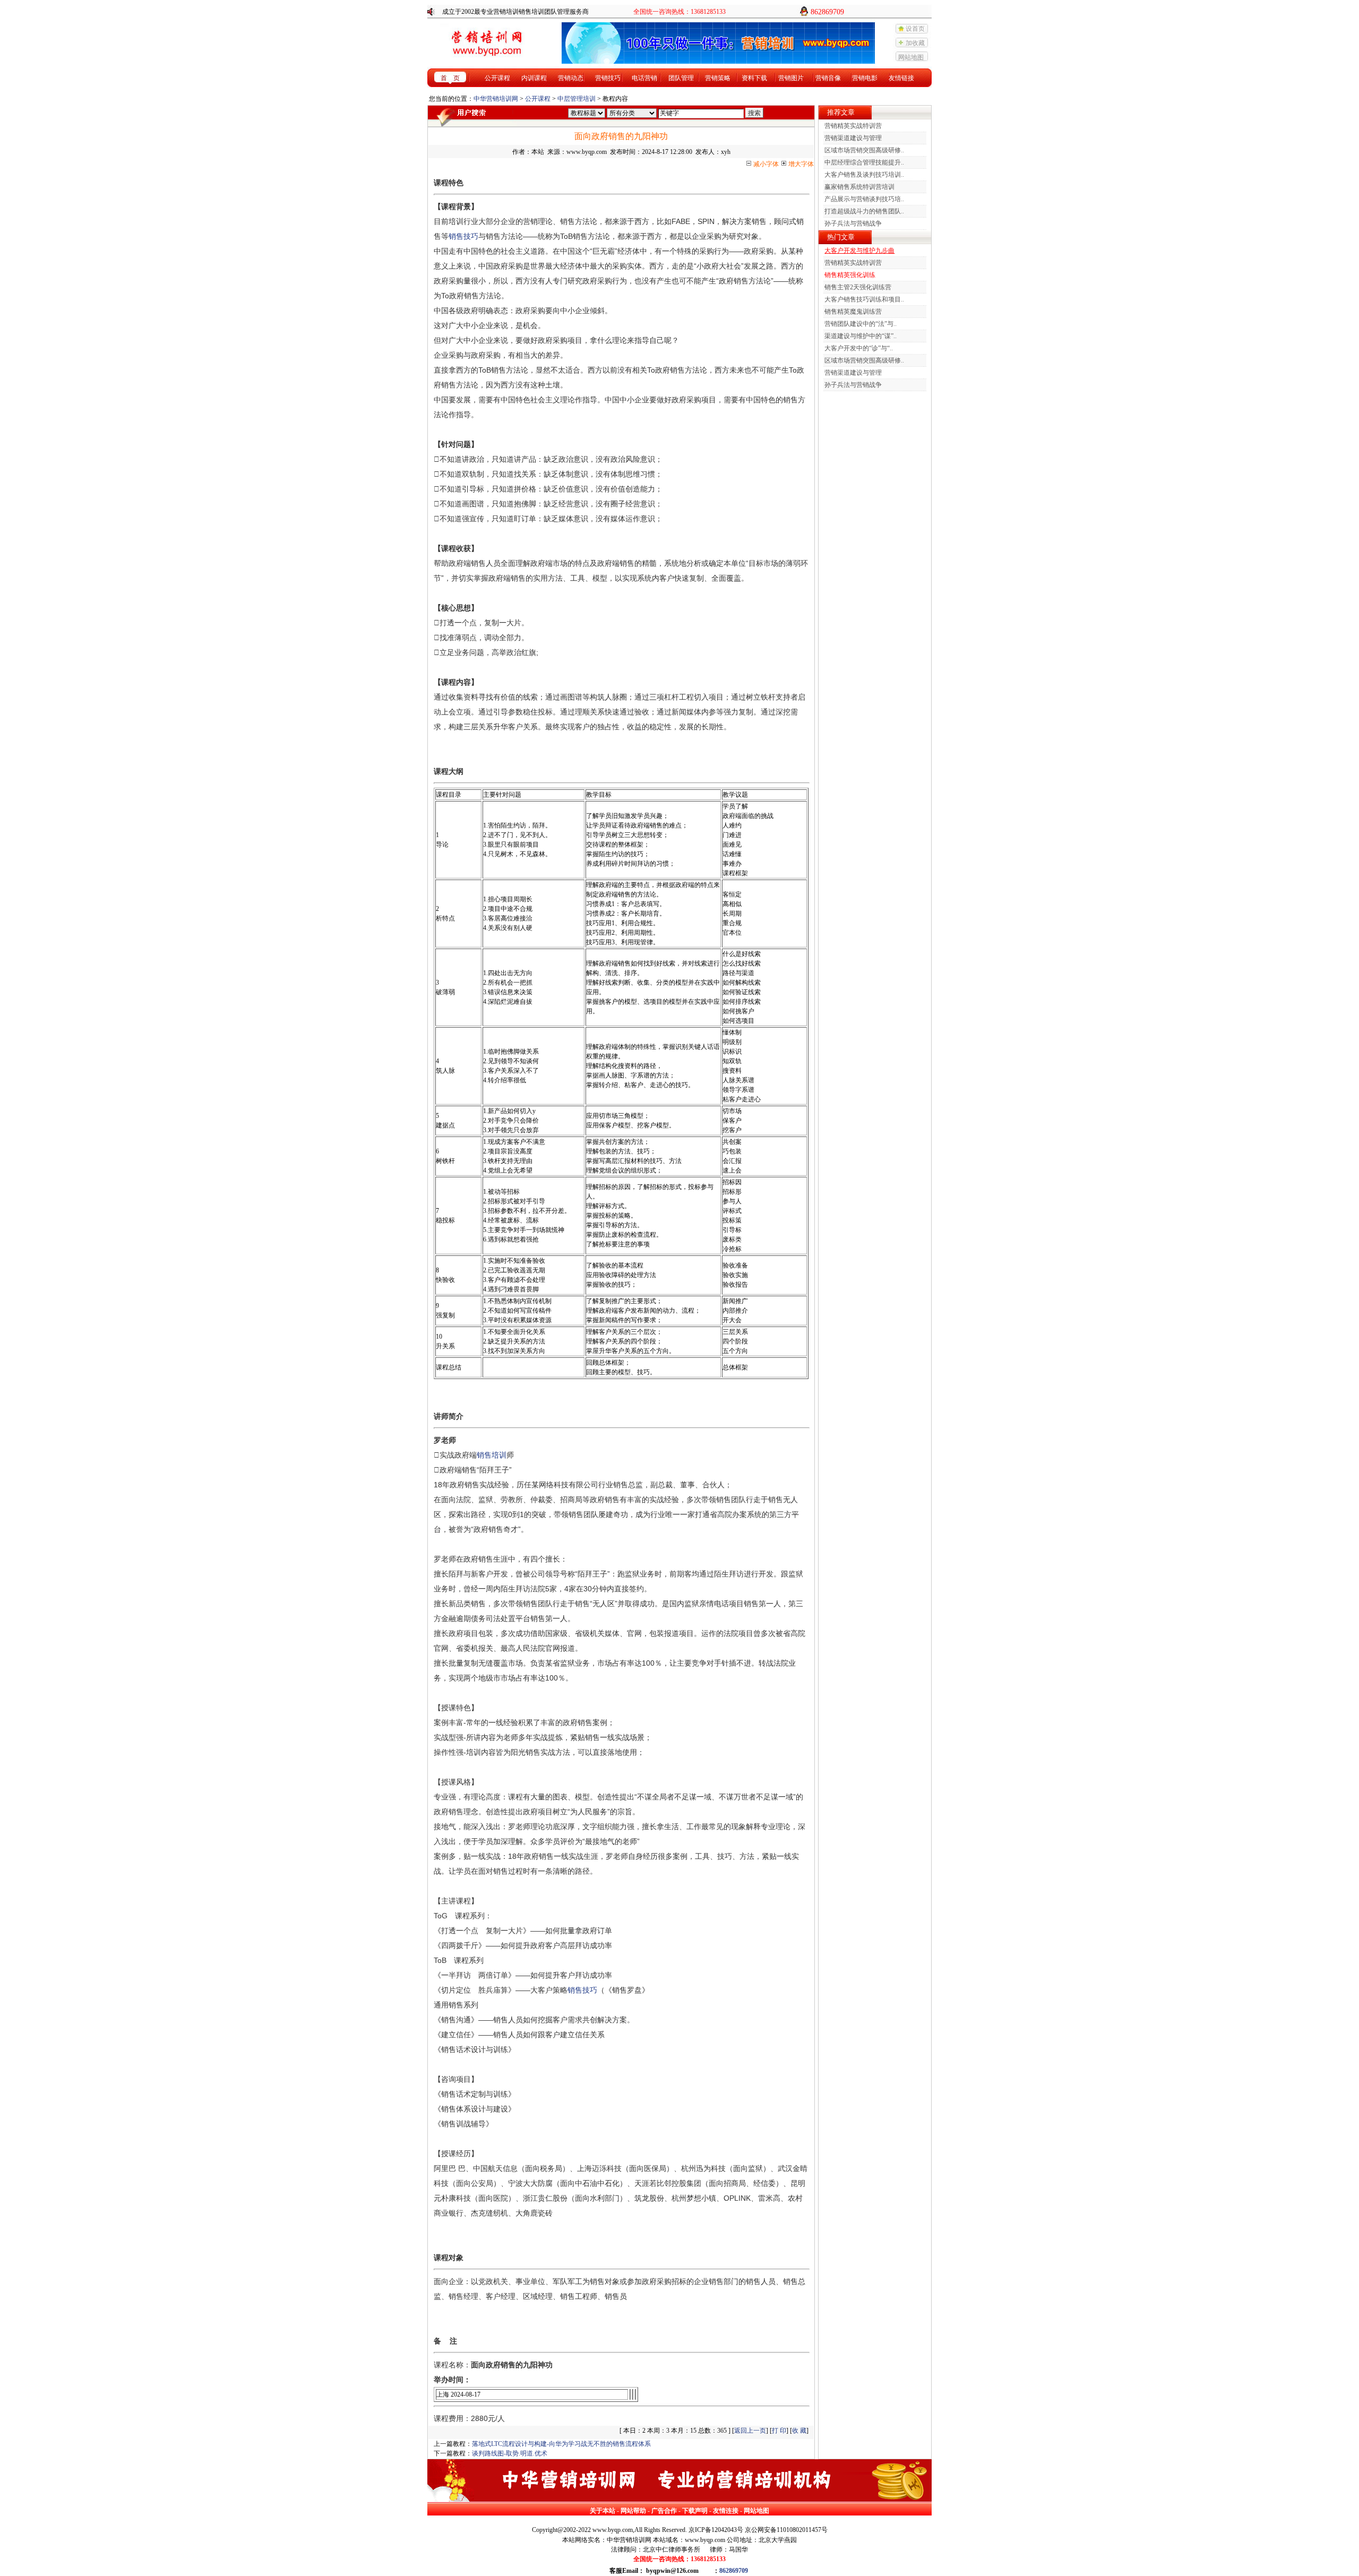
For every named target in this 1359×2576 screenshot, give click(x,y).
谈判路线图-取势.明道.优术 (510, 2453)
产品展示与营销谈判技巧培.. (864, 199)
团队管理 (681, 78)
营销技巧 (608, 78)
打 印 (779, 2431)
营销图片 (791, 78)
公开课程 (497, 78)
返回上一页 (750, 2431)
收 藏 (799, 2431)
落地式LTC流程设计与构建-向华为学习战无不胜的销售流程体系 (561, 2444)
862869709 (734, 2571)
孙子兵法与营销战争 (853, 223)
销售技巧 (463, 236)
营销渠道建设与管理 (853, 138)
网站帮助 (633, 2511)
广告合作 (664, 2511)
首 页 (450, 78)
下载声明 (695, 2511)
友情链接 (901, 78)
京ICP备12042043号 (716, 2530)
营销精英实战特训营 (853, 126)
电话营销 (644, 78)
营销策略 (718, 78)
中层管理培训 (577, 99)
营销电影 (865, 78)
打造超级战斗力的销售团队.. (864, 211)
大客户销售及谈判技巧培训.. (864, 175)
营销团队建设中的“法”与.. (861, 324)
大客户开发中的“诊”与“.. (859, 348)
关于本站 (603, 2511)
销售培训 (492, 1455)
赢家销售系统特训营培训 (859, 187)
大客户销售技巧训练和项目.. (864, 299)
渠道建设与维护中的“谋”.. (861, 336)
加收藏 (915, 43)
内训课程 (534, 78)
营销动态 (571, 78)
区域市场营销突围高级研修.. (864, 150)
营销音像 (828, 78)
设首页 (915, 29)
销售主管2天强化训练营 (858, 287)
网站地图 (911, 57)
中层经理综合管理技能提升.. (864, 162)
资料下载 (754, 78)
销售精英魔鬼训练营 (853, 312)
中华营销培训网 (496, 99)
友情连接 (726, 2511)
